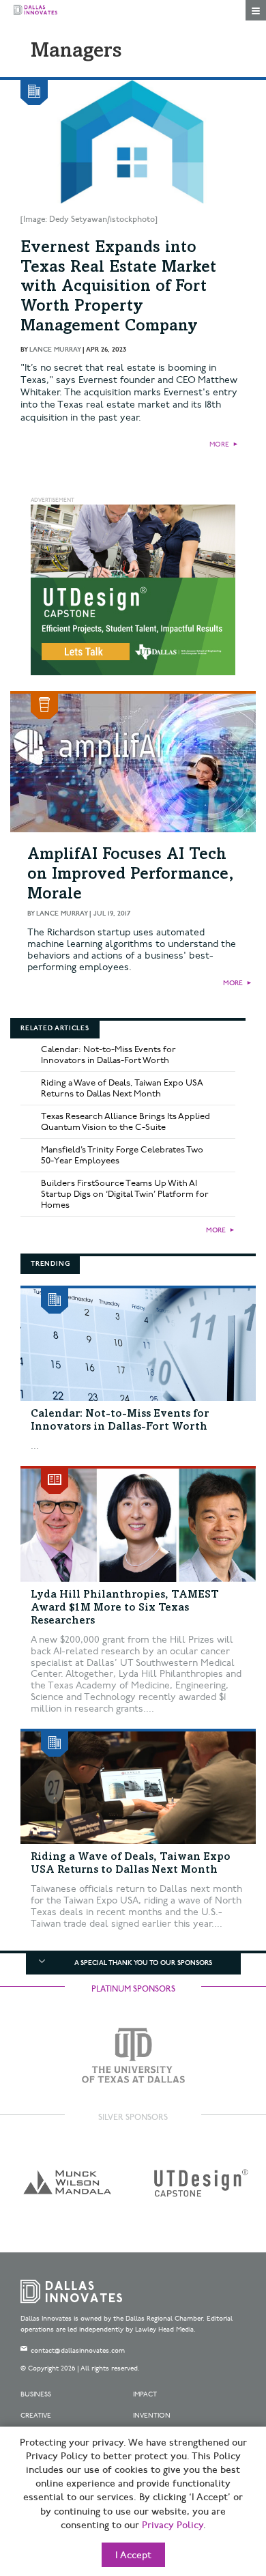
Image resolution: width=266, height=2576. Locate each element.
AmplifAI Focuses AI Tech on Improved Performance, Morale (131, 875)
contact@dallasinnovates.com (78, 2351)
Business (36, 2394)
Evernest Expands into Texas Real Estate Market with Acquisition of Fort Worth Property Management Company (118, 288)
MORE (219, 444)
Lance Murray (55, 350)
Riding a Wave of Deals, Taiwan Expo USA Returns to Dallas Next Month (122, 1088)
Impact (145, 2394)
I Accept (133, 2556)
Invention (152, 2416)
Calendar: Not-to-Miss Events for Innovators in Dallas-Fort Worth (108, 1055)
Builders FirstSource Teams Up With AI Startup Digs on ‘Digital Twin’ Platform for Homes (125, 1194)
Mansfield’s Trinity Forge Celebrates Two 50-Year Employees (122, 1155)
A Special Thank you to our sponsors (143, 1963)
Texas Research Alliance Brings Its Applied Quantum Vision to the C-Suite (125, 1122)
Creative (36, 2416)
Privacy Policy (173, 2525)
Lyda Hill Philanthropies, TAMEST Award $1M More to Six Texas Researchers (125, 1608)
